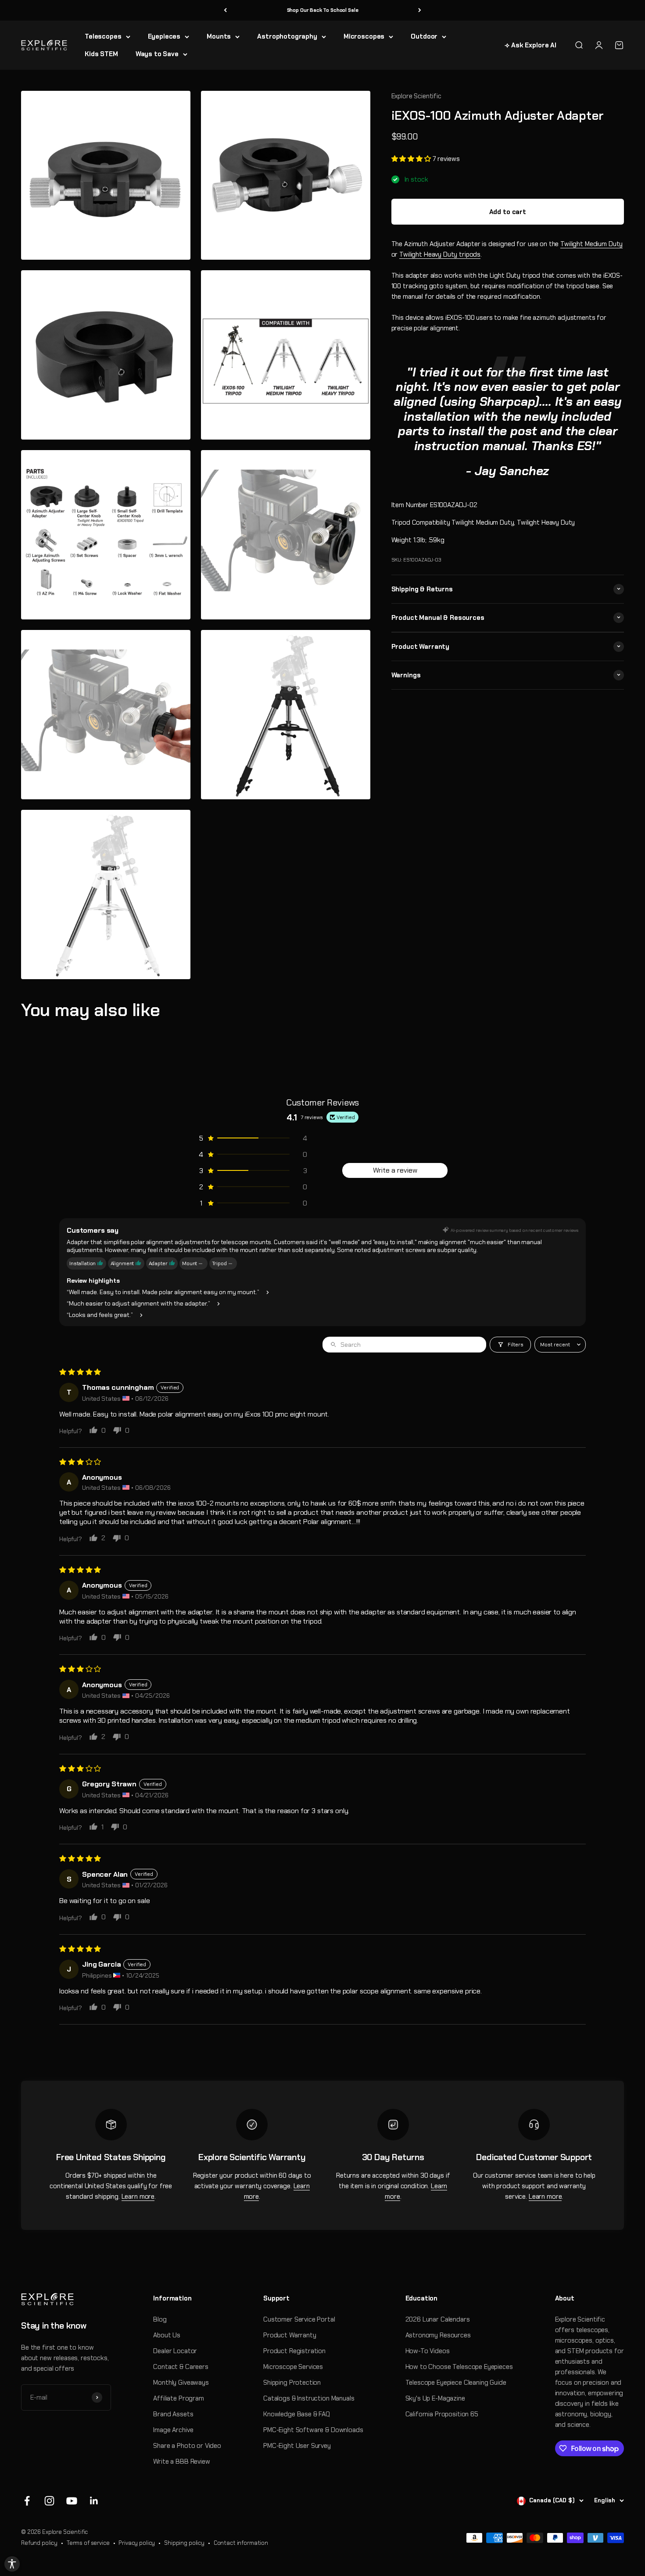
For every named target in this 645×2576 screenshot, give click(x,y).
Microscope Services (293, 2367)
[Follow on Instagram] (49, 2501)
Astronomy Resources (438, 2335)
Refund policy (39, 2543)
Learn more (138, 2197)
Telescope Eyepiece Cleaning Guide (456, 2383)
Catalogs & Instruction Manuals (309, 2398)
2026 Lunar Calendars (438, 2319)
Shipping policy (184, 2543)
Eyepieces (164, 36)
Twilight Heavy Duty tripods (440, 254)
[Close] (631, 2502)
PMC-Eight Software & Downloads (313, 2430)
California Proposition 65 (442, 2414)
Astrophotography (287, 36)
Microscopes (364, 36)
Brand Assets (173, 2414)
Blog (160, 2319)
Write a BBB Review (181, 2462)
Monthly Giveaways (181, 2383)
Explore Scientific (416, 96)
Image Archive (173, 2430)
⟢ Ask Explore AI (530, 45)
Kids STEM (101, 54)
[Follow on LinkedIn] (94, 2501)
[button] (412, 159)
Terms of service (88, 2543)
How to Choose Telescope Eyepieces (459, 2367)
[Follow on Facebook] (27, 2501)
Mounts (219, 36)
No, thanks (531, 2538)
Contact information (241, 2543)
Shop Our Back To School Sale (323, 10)
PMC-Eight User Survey (297, 2446)
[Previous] (225, 10)
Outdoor (424, 36)
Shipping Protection (292, 2383)
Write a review (395, 1170)
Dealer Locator (175, 2351)
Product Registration (294, 2351)
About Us (167, 2335)
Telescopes (103, 36)
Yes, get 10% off (531, 2522)
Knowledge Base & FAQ (297, 2414)
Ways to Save (157, 54)
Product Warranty (290, 2335)
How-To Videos (428, 2351)
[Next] (420, 10)
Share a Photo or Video (187, 2446)
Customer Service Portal (299, 2319)
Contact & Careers (181, 2367)
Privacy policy (137, 2543)
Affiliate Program (178, 2398)
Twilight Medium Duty (591, 243)
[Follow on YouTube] (72, 2501)
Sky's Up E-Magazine (435, 2398)
